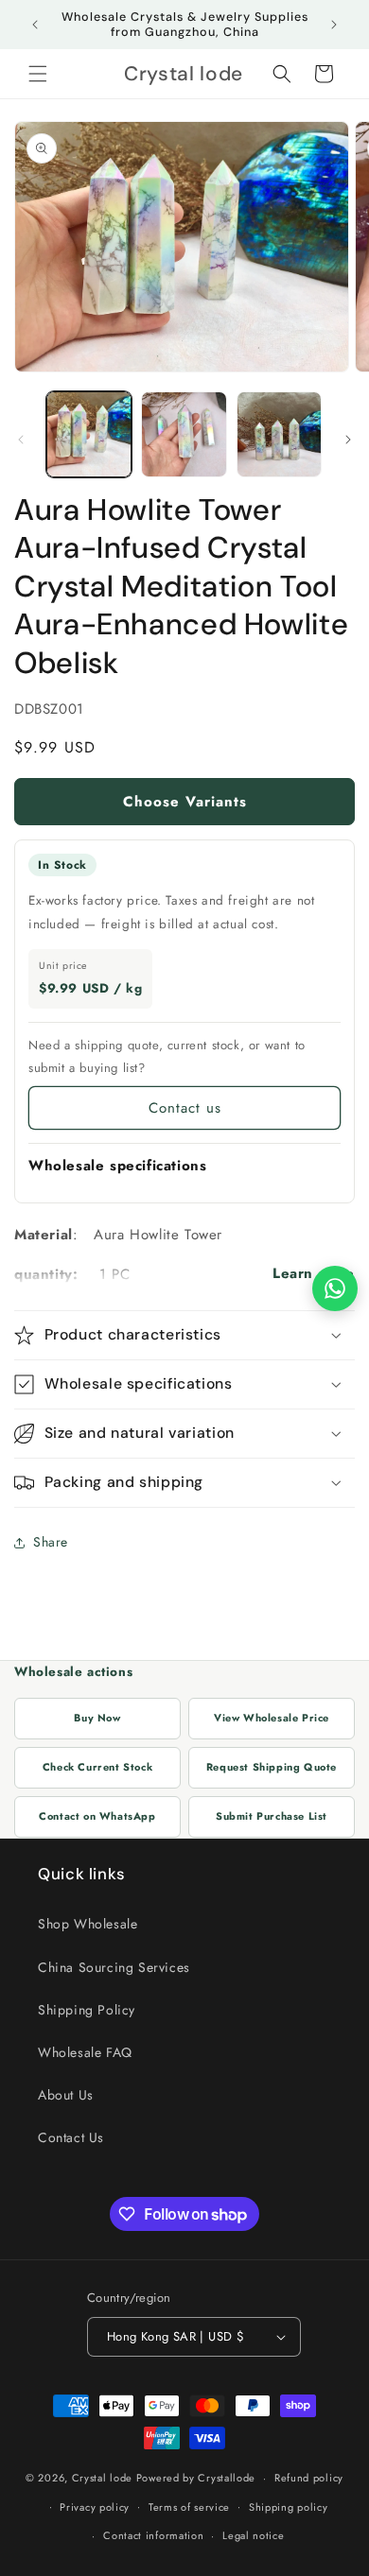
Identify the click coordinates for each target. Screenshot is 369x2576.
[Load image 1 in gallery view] (89, 434)
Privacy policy (95, 2507)
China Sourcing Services (114, 1967)
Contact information (153, 2535)
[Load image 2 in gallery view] (184, 434)
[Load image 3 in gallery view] (279, 434)
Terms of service (189, 2507)
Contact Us (71, 2137)
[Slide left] (21, 440)
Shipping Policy (87, 2010)
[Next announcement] (334, 25)
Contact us (185, 1108)
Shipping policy (289, 2507)
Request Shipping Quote (272, 1767)
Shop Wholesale (88, 1924)
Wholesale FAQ (85, 2052)
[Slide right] (348, 440)
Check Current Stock (97, 1767)
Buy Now (97, 1718)
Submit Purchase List (272, 1816)
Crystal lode (102, 2478)
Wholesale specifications (117, 1166)
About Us (66, 2095)
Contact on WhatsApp (97, 1816)
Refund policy (309, 2478)
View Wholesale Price (272, 1718)
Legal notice (253, 2535)
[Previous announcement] (35, 25)
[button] (38, 74)
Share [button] (51, 1542)
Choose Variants (185, 802)
